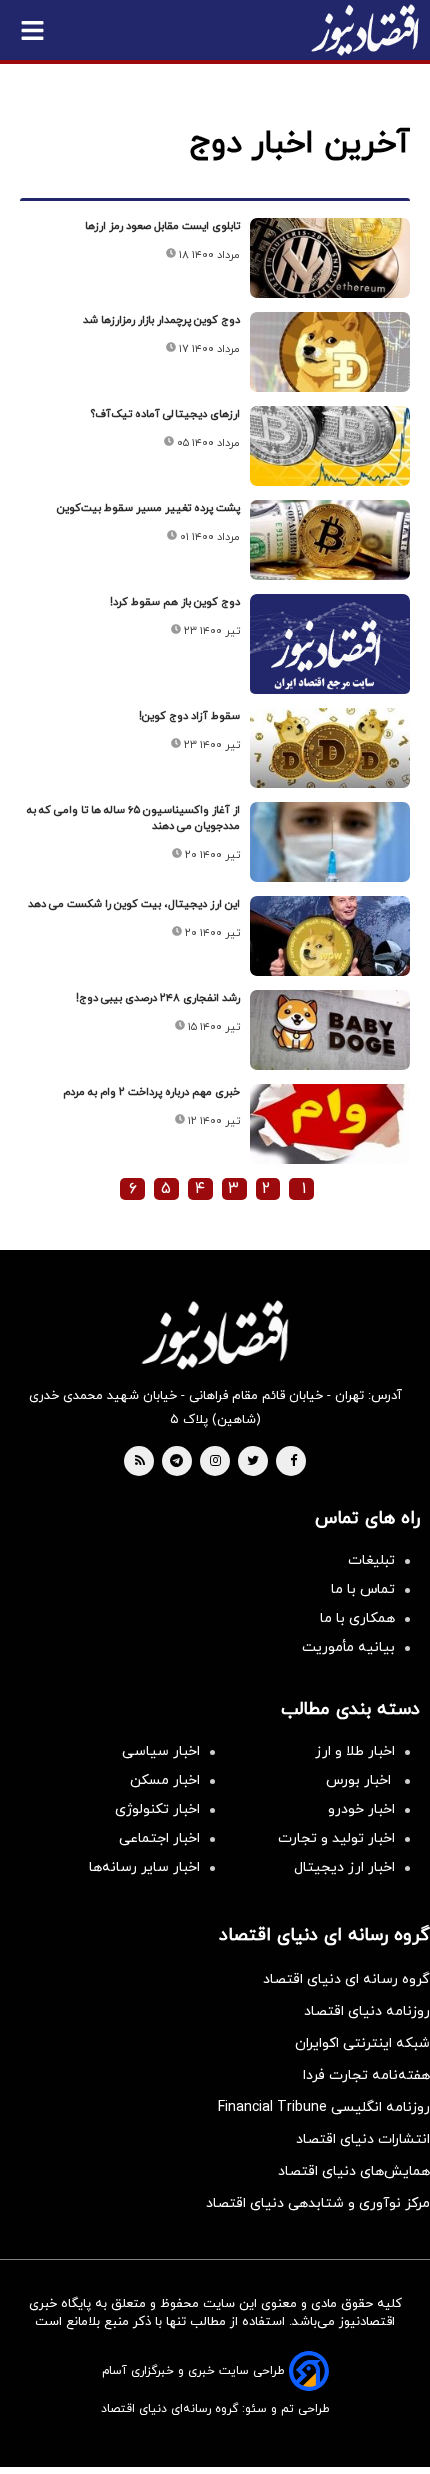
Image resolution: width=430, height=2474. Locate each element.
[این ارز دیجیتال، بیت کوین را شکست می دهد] (330, 936)
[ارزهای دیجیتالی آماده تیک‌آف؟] (330, 446)
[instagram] (215, 1462)
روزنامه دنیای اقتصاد (367, 2011)
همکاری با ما (357, 1618)
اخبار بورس (360, 1780)
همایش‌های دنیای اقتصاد (354, 2171)
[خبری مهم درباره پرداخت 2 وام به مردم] (330, 1124)
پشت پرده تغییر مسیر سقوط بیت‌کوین (148, 508)
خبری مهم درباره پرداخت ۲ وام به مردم (151, 1092)
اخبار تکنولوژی (157, 1809)
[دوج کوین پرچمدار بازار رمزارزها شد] (330, 352)
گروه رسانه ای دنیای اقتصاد (346, 1979)
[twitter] (253, 1462)
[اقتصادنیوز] (215, 1335)
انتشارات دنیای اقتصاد (363, 2139)
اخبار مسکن (165, 1780)
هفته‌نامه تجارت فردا (366, 2075)
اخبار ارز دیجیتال (344, 1867)
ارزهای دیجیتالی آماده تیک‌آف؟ (165, 414)
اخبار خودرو (361, 1809)
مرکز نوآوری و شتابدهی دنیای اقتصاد (318, 2203)
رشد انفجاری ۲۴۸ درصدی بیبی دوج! (158, 998)
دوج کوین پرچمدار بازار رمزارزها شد (161, 320)
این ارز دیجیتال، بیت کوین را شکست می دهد (134, 904)
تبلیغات (371, 1560)
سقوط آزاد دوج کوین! (189, 716)
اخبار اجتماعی (159, 1838)
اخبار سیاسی (161, 1751)
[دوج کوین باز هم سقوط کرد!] (330, 653)
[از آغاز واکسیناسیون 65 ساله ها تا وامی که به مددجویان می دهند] (330, 842)
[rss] (140, 1462)
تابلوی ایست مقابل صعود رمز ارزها (162, 226)
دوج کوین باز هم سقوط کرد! (175, 602)
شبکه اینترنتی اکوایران (362, 2043)
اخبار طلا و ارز (355, 1751)
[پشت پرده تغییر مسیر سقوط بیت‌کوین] (330, 540)
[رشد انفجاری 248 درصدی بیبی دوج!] (330, 1030)
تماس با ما (363, 1589)
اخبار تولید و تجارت (336, 1838)
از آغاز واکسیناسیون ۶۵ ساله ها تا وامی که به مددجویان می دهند (133, 818)
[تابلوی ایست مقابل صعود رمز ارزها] (330, 258)
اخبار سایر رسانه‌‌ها (144, 1867)
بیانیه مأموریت (348, 1647)
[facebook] (293, 1462)
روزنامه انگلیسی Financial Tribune (324, 2107)
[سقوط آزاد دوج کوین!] (330, 748)
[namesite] (365, 30)
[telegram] (176, 1462)
